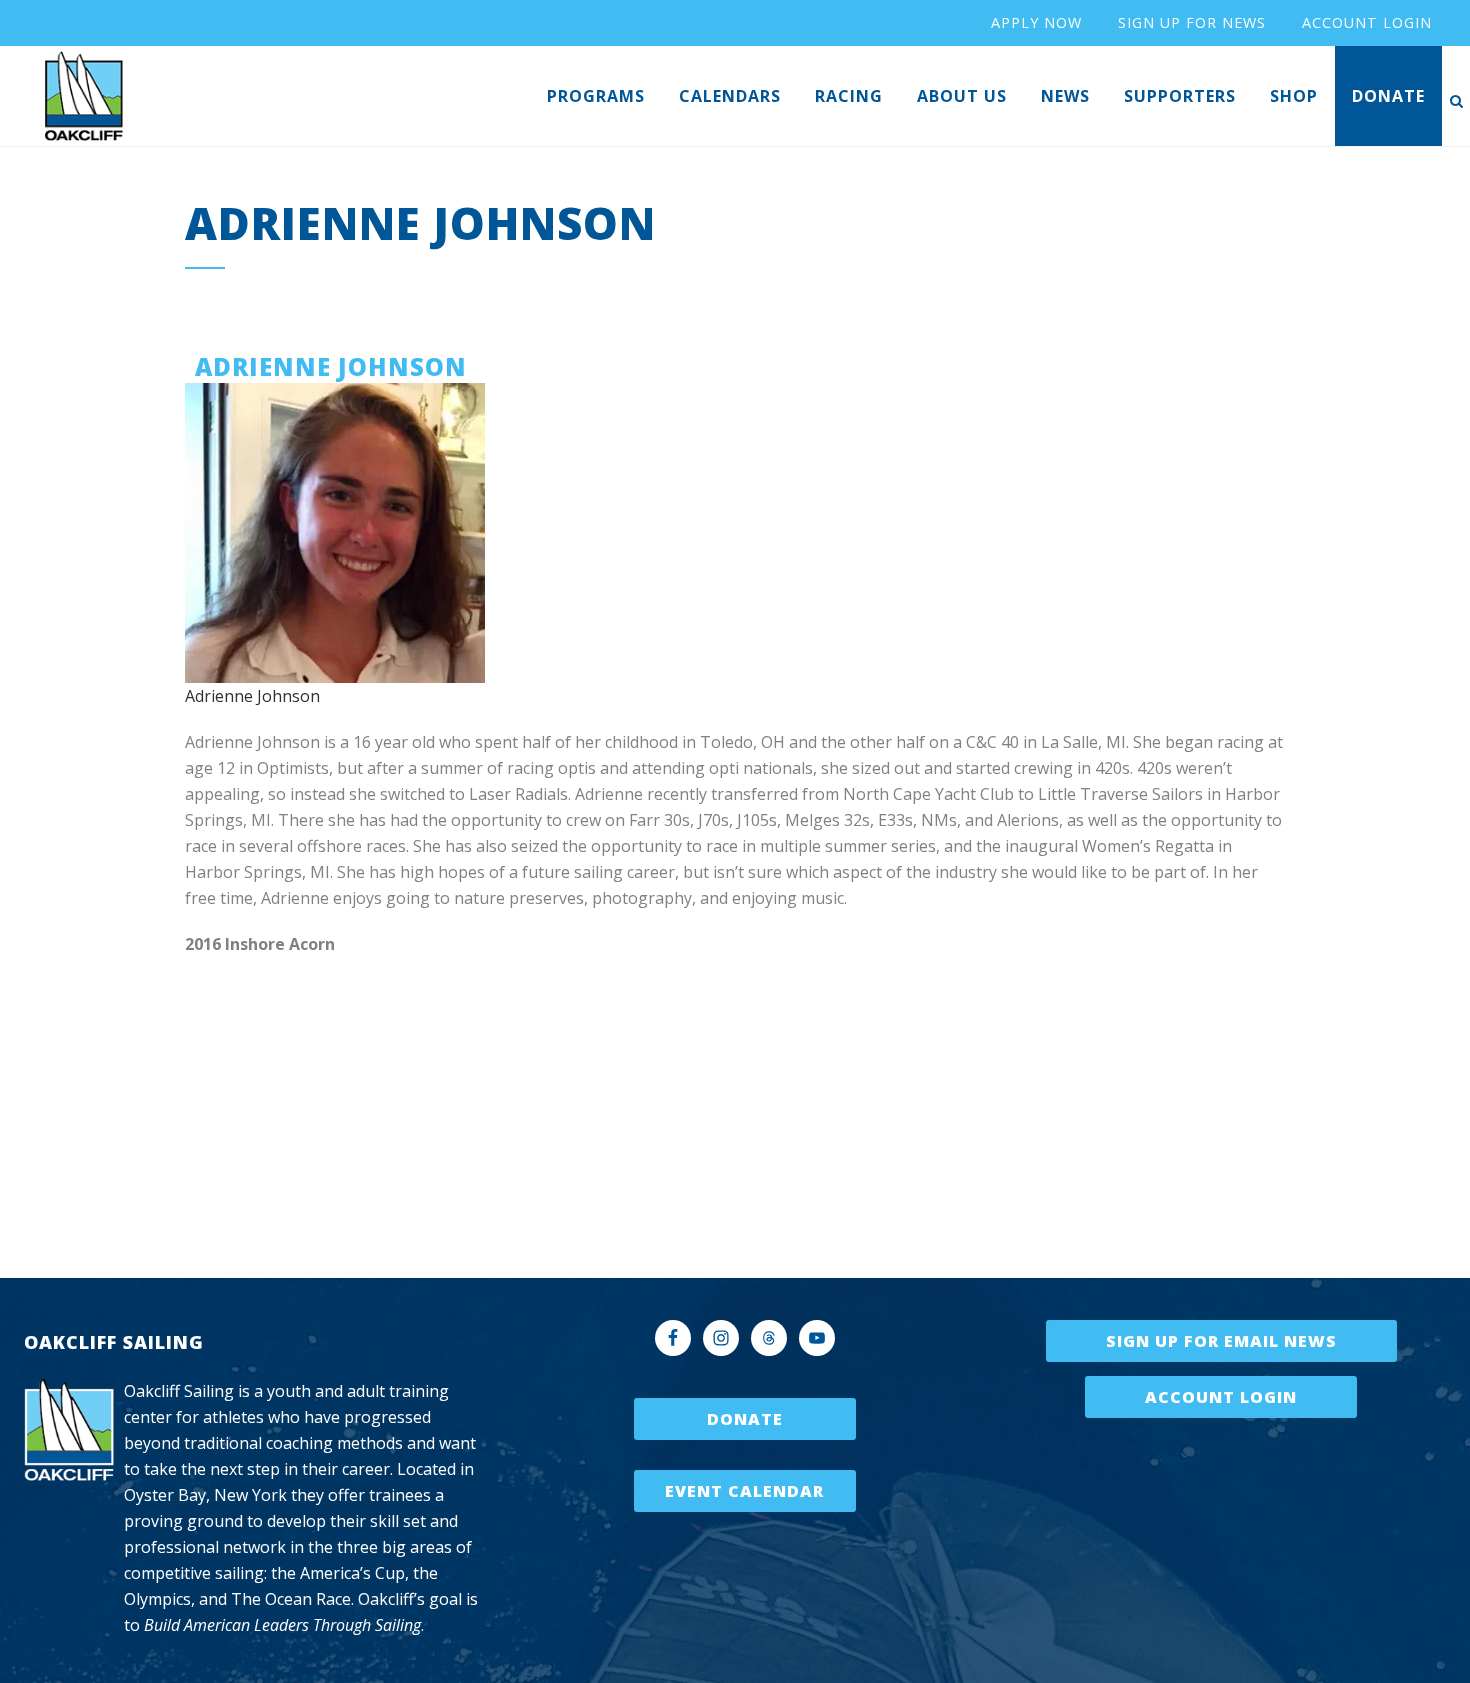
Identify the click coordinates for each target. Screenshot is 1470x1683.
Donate (745, 1419)
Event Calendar (744, 1491)
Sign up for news (1192, 22)
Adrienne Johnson (252, 696)
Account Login (1221, 1397)
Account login (1367, 22)
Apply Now (1036, 22)
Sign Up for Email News (1221, 1341)
